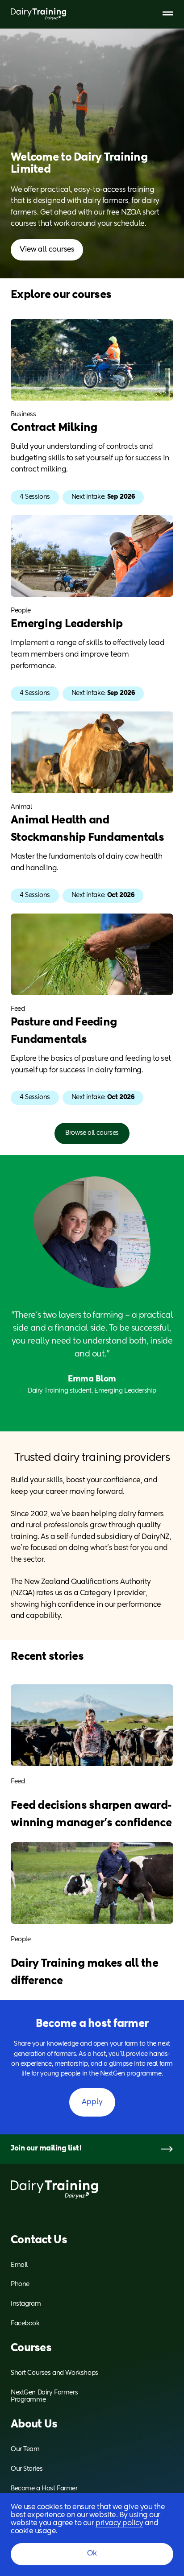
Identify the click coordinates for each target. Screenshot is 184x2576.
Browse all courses (92, 1133)
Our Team (25, 2449)
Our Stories (27, 2469)
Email (19, 2265)
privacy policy (119, 2523)
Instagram (26, 2304)
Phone (20, 2284)
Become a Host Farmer (44, 2489)
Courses (31, 2348)
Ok (92, 2554)
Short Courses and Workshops (54, 2373)
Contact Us (39, 2240)
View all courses (47, 250)
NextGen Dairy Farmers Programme (44, 2396)
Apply (92, 2102)
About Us (34, 2424)
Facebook (25, 2324)
